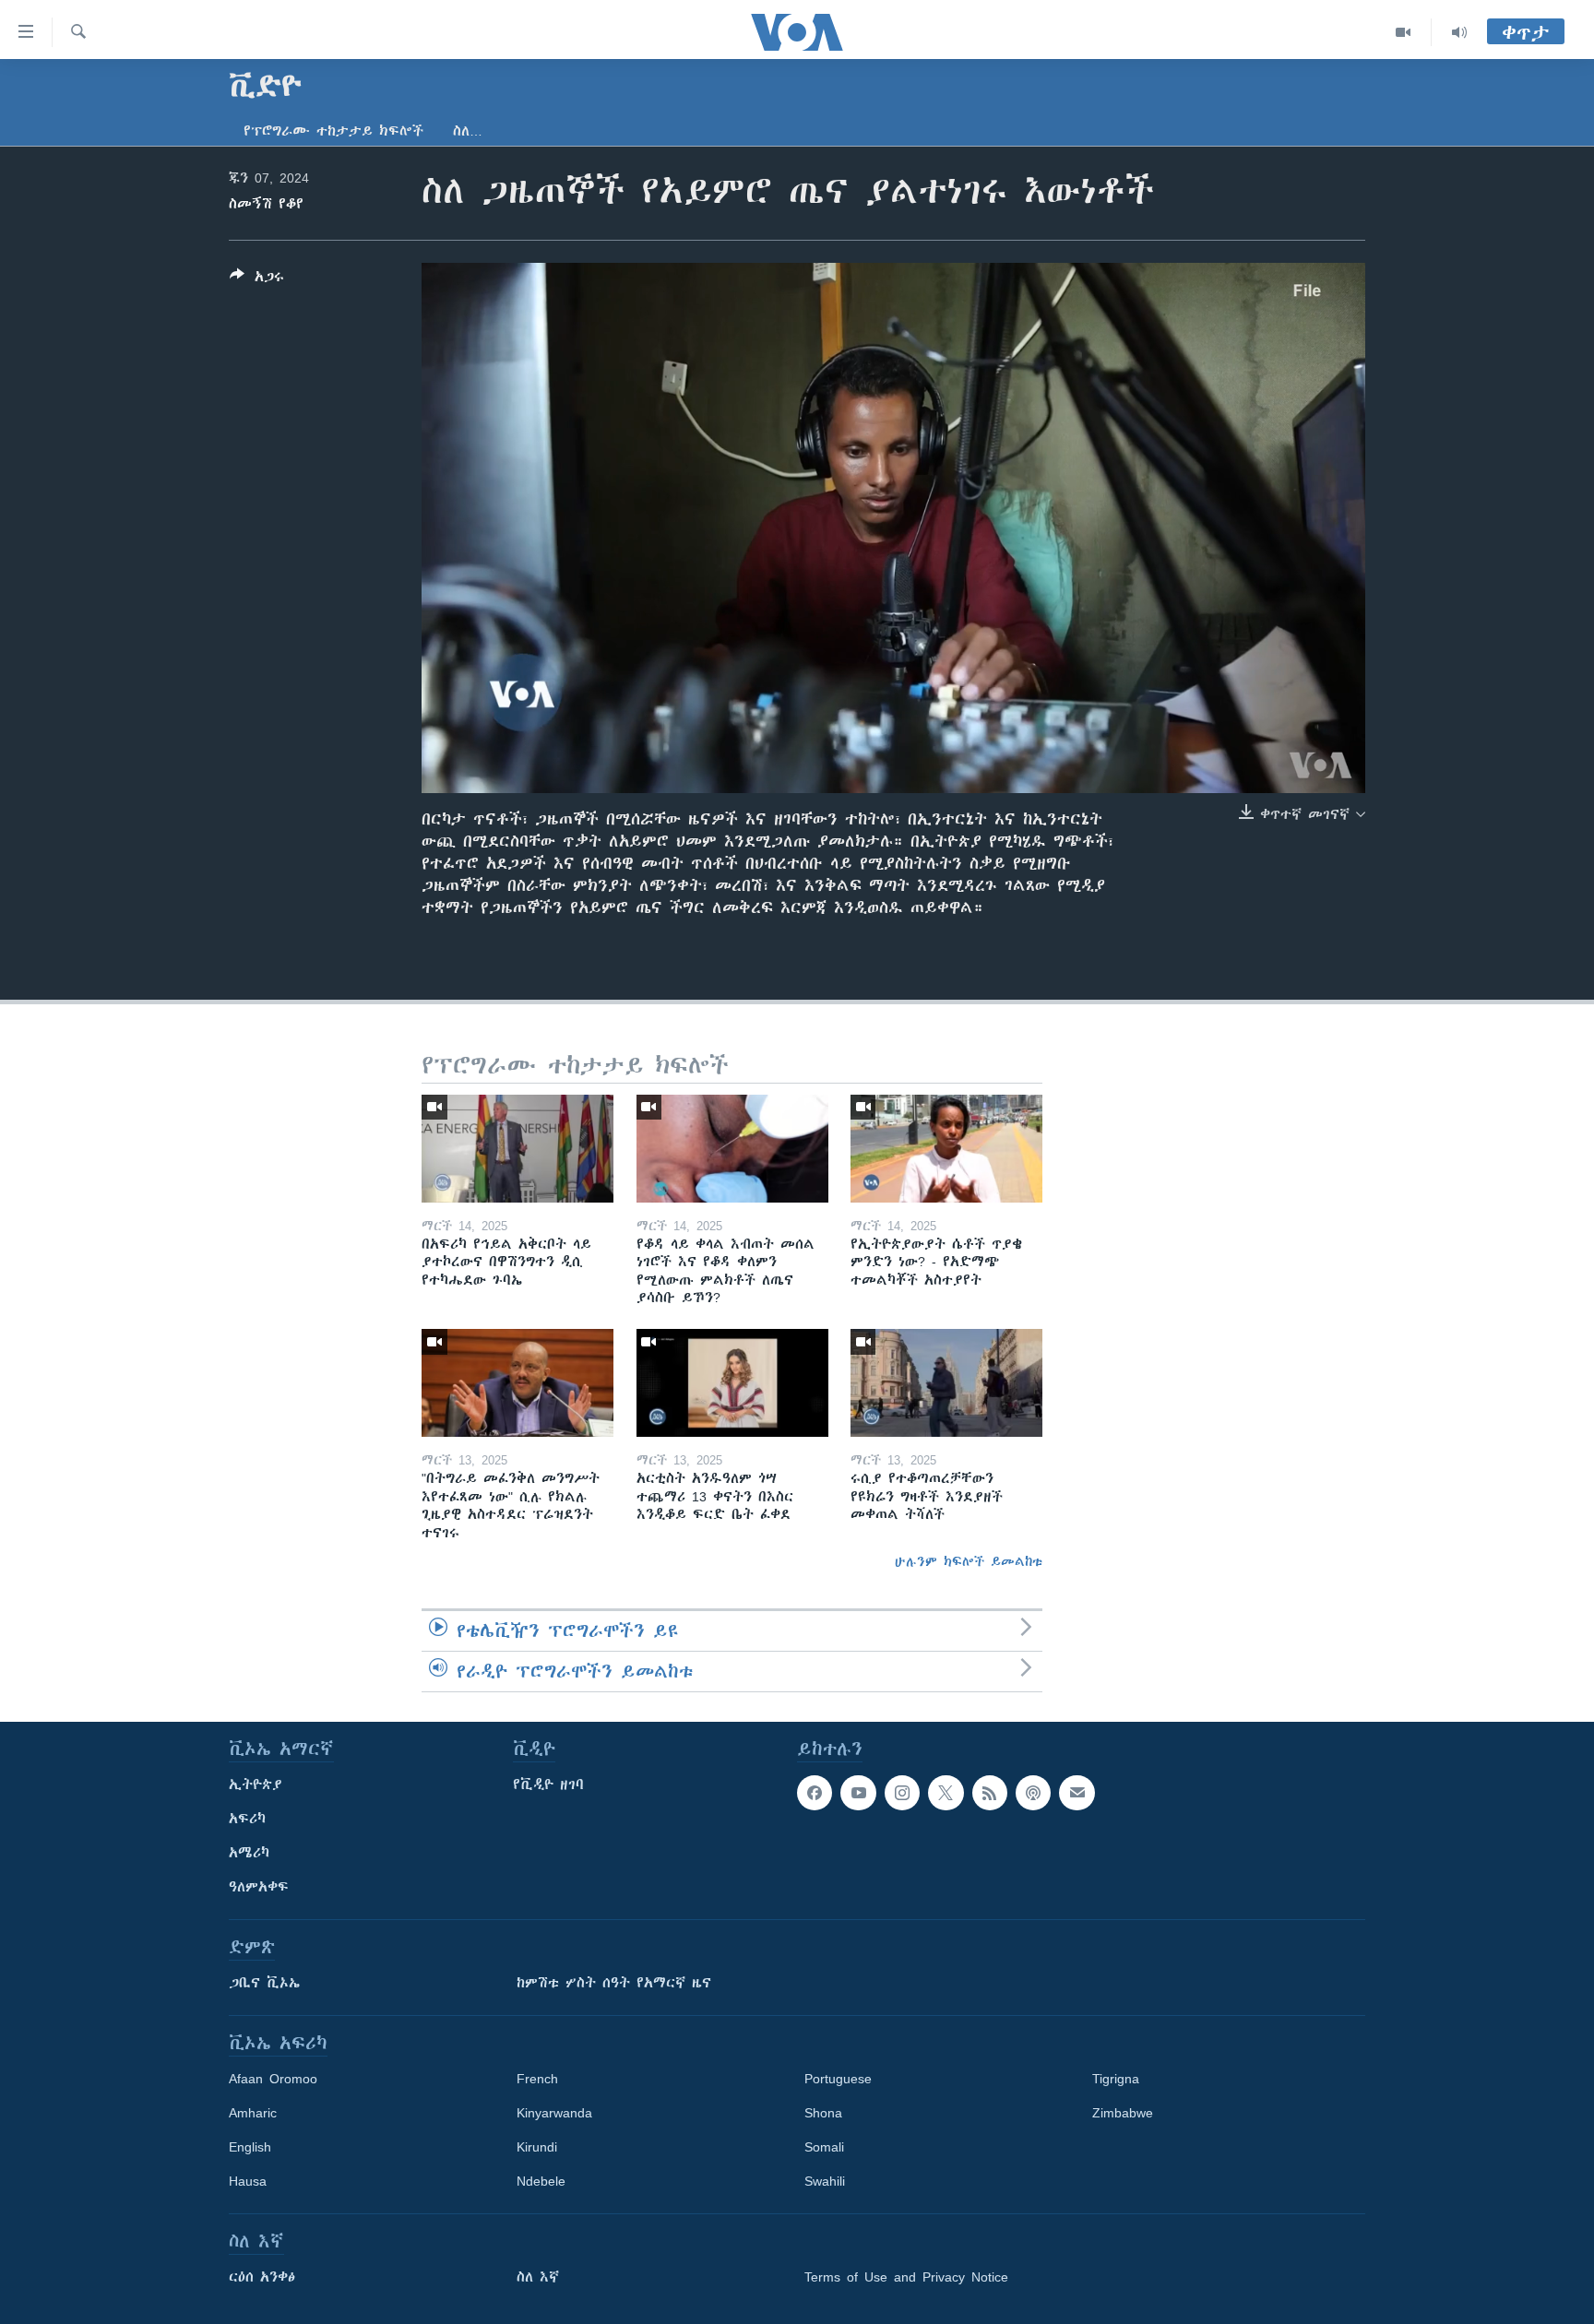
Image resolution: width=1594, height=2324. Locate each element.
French (537, 2079)
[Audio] (1459, 32)
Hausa (248, 2181)
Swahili (825, 2181)
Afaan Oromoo (273, 2079)
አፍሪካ (247, 1819)
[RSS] (990, 1793)
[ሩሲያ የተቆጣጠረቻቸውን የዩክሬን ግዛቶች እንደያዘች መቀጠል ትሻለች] (946, 1383)
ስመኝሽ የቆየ (266, 204)
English (250, 2147)
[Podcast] (1033, 1793)
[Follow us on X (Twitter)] (946, 1793)
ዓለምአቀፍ (259, 1887)
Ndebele (541, 2181)
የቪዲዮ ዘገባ (548, 1784)
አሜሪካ (249, 1853)
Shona (823, 2113)
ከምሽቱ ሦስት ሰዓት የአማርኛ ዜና (614, 1983)
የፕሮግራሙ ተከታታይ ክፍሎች (333, 131)
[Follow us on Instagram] (902, 1793)
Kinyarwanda (554, 2113)
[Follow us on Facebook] (815, 1793)
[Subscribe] (1077, 1793)
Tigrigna (1116, 2079)
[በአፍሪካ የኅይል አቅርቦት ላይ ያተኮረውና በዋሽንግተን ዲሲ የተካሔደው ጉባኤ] (517, 1149)
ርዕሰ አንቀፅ (262, 2277)
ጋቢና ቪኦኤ (264, 1983)
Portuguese (838, 2079)
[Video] (1404, 32)
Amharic (253, 2113)
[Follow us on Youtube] (858, 1793)
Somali (824, 2147)
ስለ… (468, 131)
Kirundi (537, 2147)
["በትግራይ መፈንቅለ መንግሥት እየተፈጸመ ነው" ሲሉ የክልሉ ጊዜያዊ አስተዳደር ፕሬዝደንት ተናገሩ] (517, 1383)
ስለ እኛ (538, 2277)
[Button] (257, 280)
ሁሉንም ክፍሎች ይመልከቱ (969, 1561)
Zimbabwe (1123, 2113)
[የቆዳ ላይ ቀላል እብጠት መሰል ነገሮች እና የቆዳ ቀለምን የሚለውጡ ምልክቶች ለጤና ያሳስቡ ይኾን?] (732, 1149)
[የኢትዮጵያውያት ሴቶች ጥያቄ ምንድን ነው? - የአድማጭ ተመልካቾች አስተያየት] (946, 1149)
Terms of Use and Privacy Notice (906, 2277)
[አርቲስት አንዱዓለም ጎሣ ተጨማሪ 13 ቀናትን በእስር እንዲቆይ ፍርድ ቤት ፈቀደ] (732, 1383)
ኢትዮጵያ (256, 1784)
